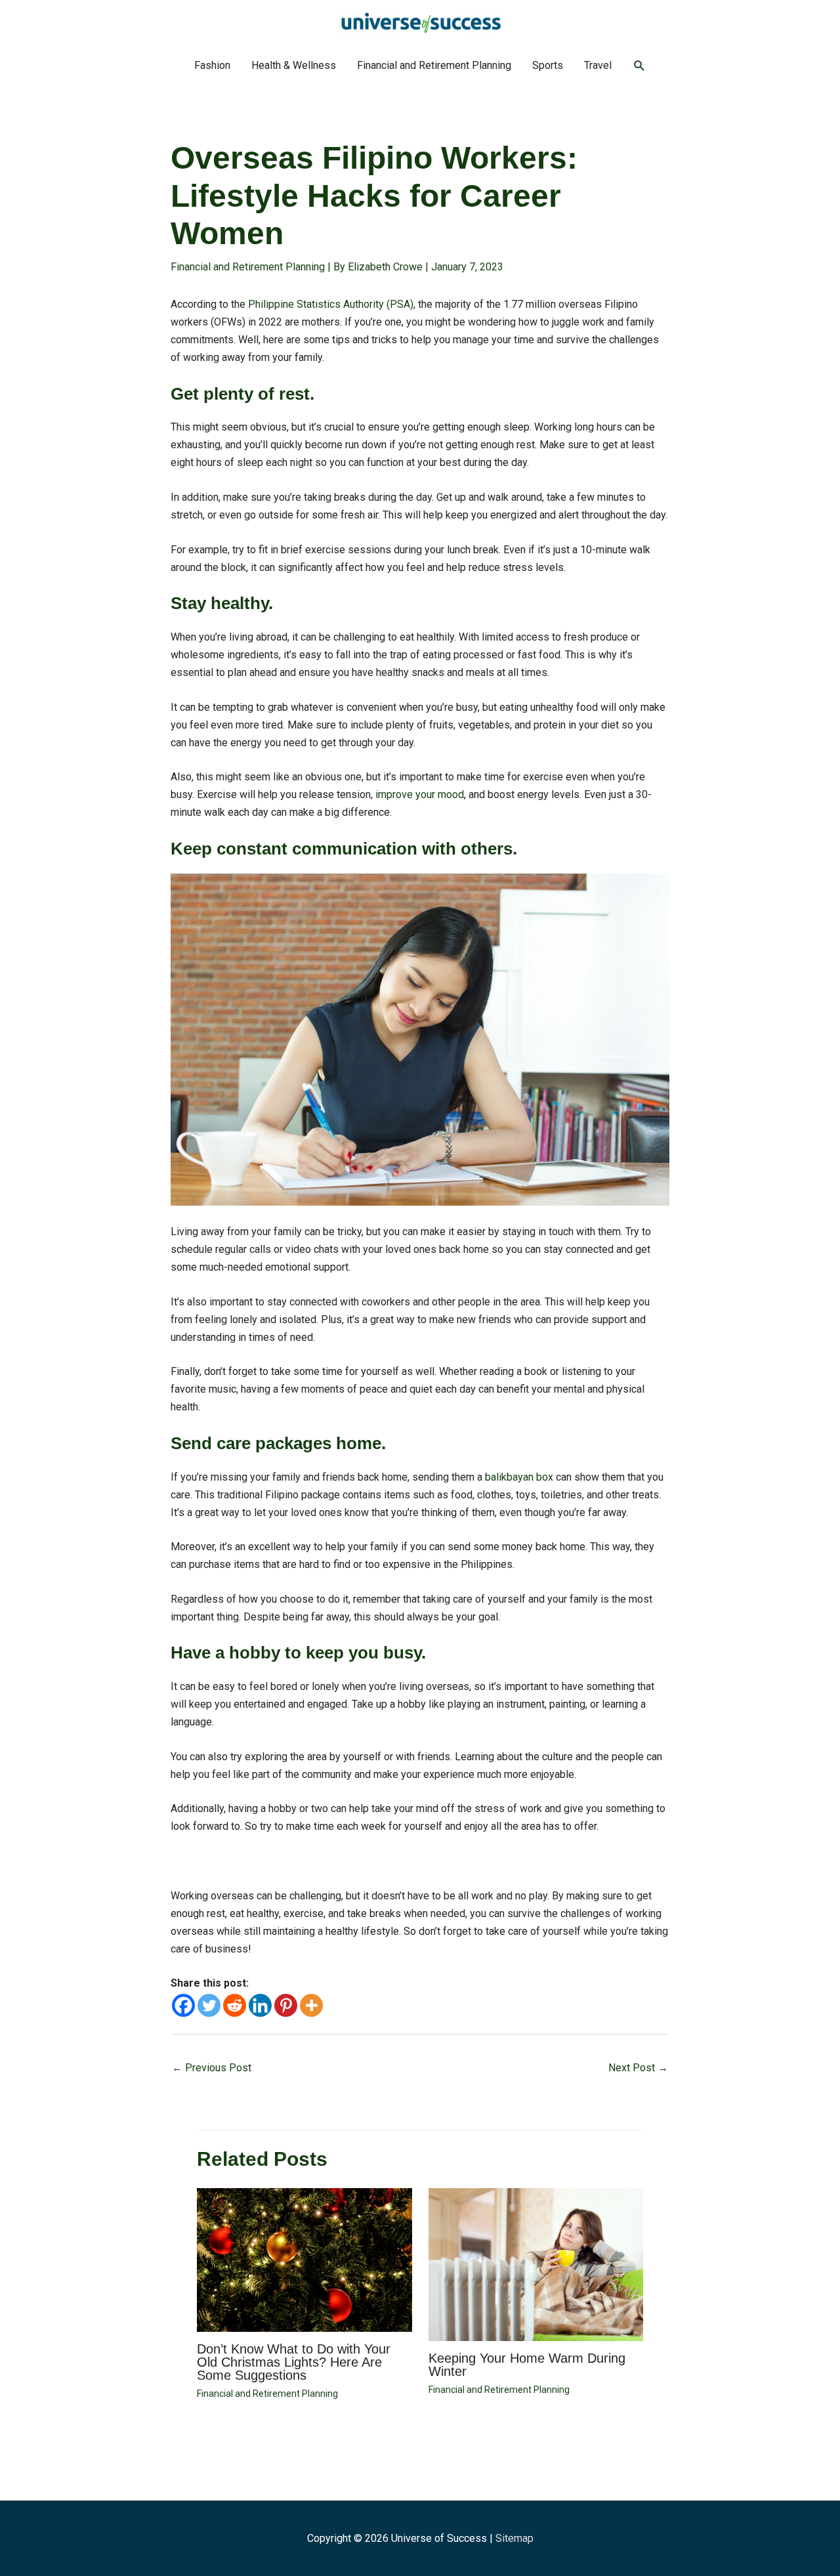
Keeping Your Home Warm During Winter (527, 2365)
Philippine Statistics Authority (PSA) (331, 304)
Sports (548, 65)
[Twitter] (209, 2005)
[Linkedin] (260, 2005)
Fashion (212, 65)
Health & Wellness (294, 65)
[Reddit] (235, 2005)
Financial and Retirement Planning (434, 65)
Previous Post (212, 2068)
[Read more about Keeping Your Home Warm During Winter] (536, 2264)
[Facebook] (183, 2005)
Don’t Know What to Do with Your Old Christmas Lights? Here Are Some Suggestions (294, 2362)
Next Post (638, 2068)
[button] (640, 66)
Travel (598, 65)
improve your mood (420, 794)
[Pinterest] (286, 2005)
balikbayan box (519, 1477)
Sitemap (514, 2538)
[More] (311, 2005)
